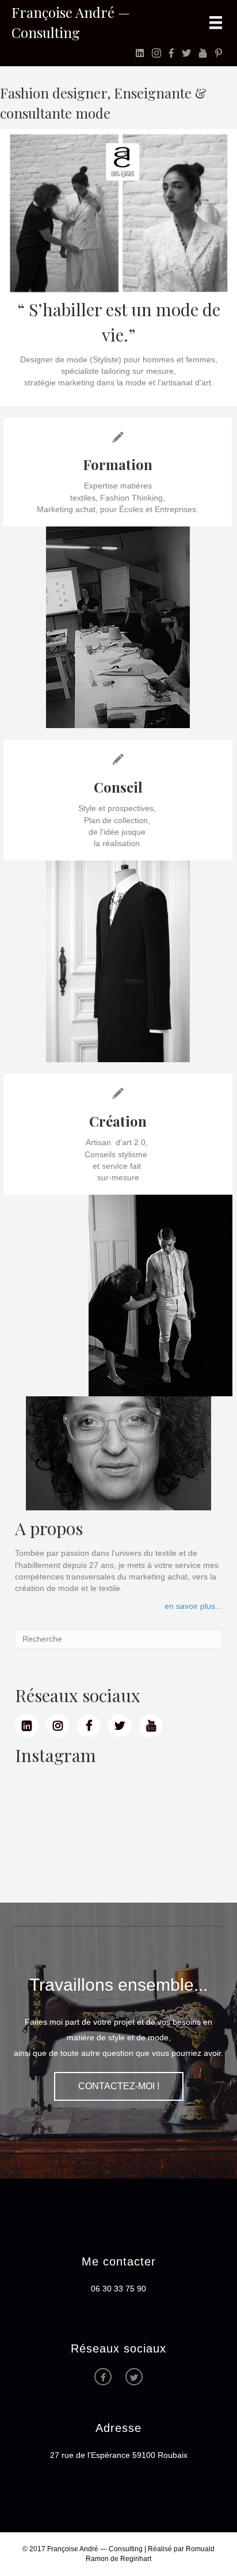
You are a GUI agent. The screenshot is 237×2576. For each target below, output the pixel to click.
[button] (119, 2086)
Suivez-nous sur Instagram (122, 1824)
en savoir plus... (193, 1606)
